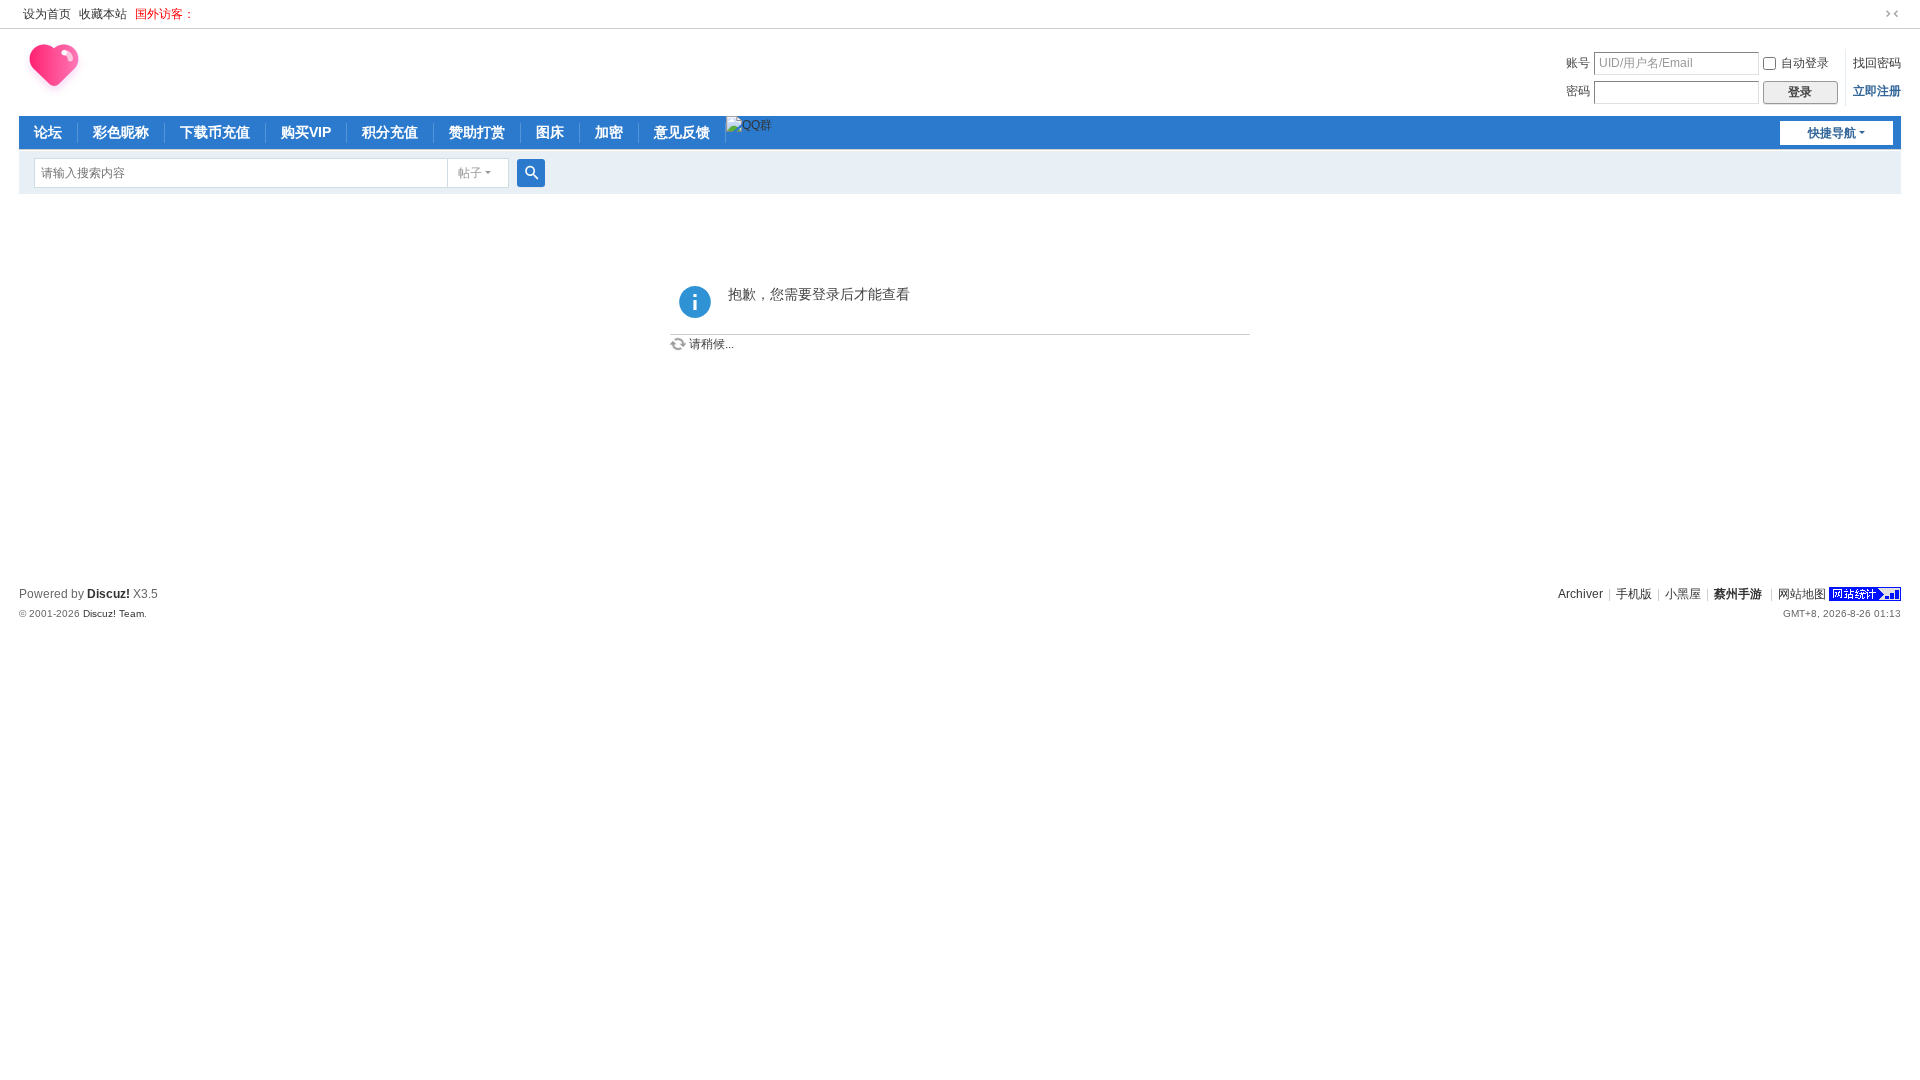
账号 (1578, 63)
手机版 (1634, 594)
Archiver (1580, 594)
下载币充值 (215, 132)
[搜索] (531, 173)
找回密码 (1877, 63)
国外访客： (165, 14)
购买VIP (306, 132)
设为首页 (47, 14)
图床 (550, 132)
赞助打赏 (477, 132)
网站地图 (1802, 594)
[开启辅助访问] (1873, 14)
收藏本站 (103, 14)
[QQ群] (749, 125)
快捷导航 (1832, 133)
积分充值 (390, 132)
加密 (609, 132)
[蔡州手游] (54, 69)
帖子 (470, 173)
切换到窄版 (1892, 14)
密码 (1578, 91)
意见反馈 (682, 132)
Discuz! (108, 594)
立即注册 (1877, 91)
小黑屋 (1683, 594)
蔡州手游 (1738, 594)
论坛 (48, 132)
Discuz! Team (113, 613)
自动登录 (1805, 63)
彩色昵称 (121, 132)
